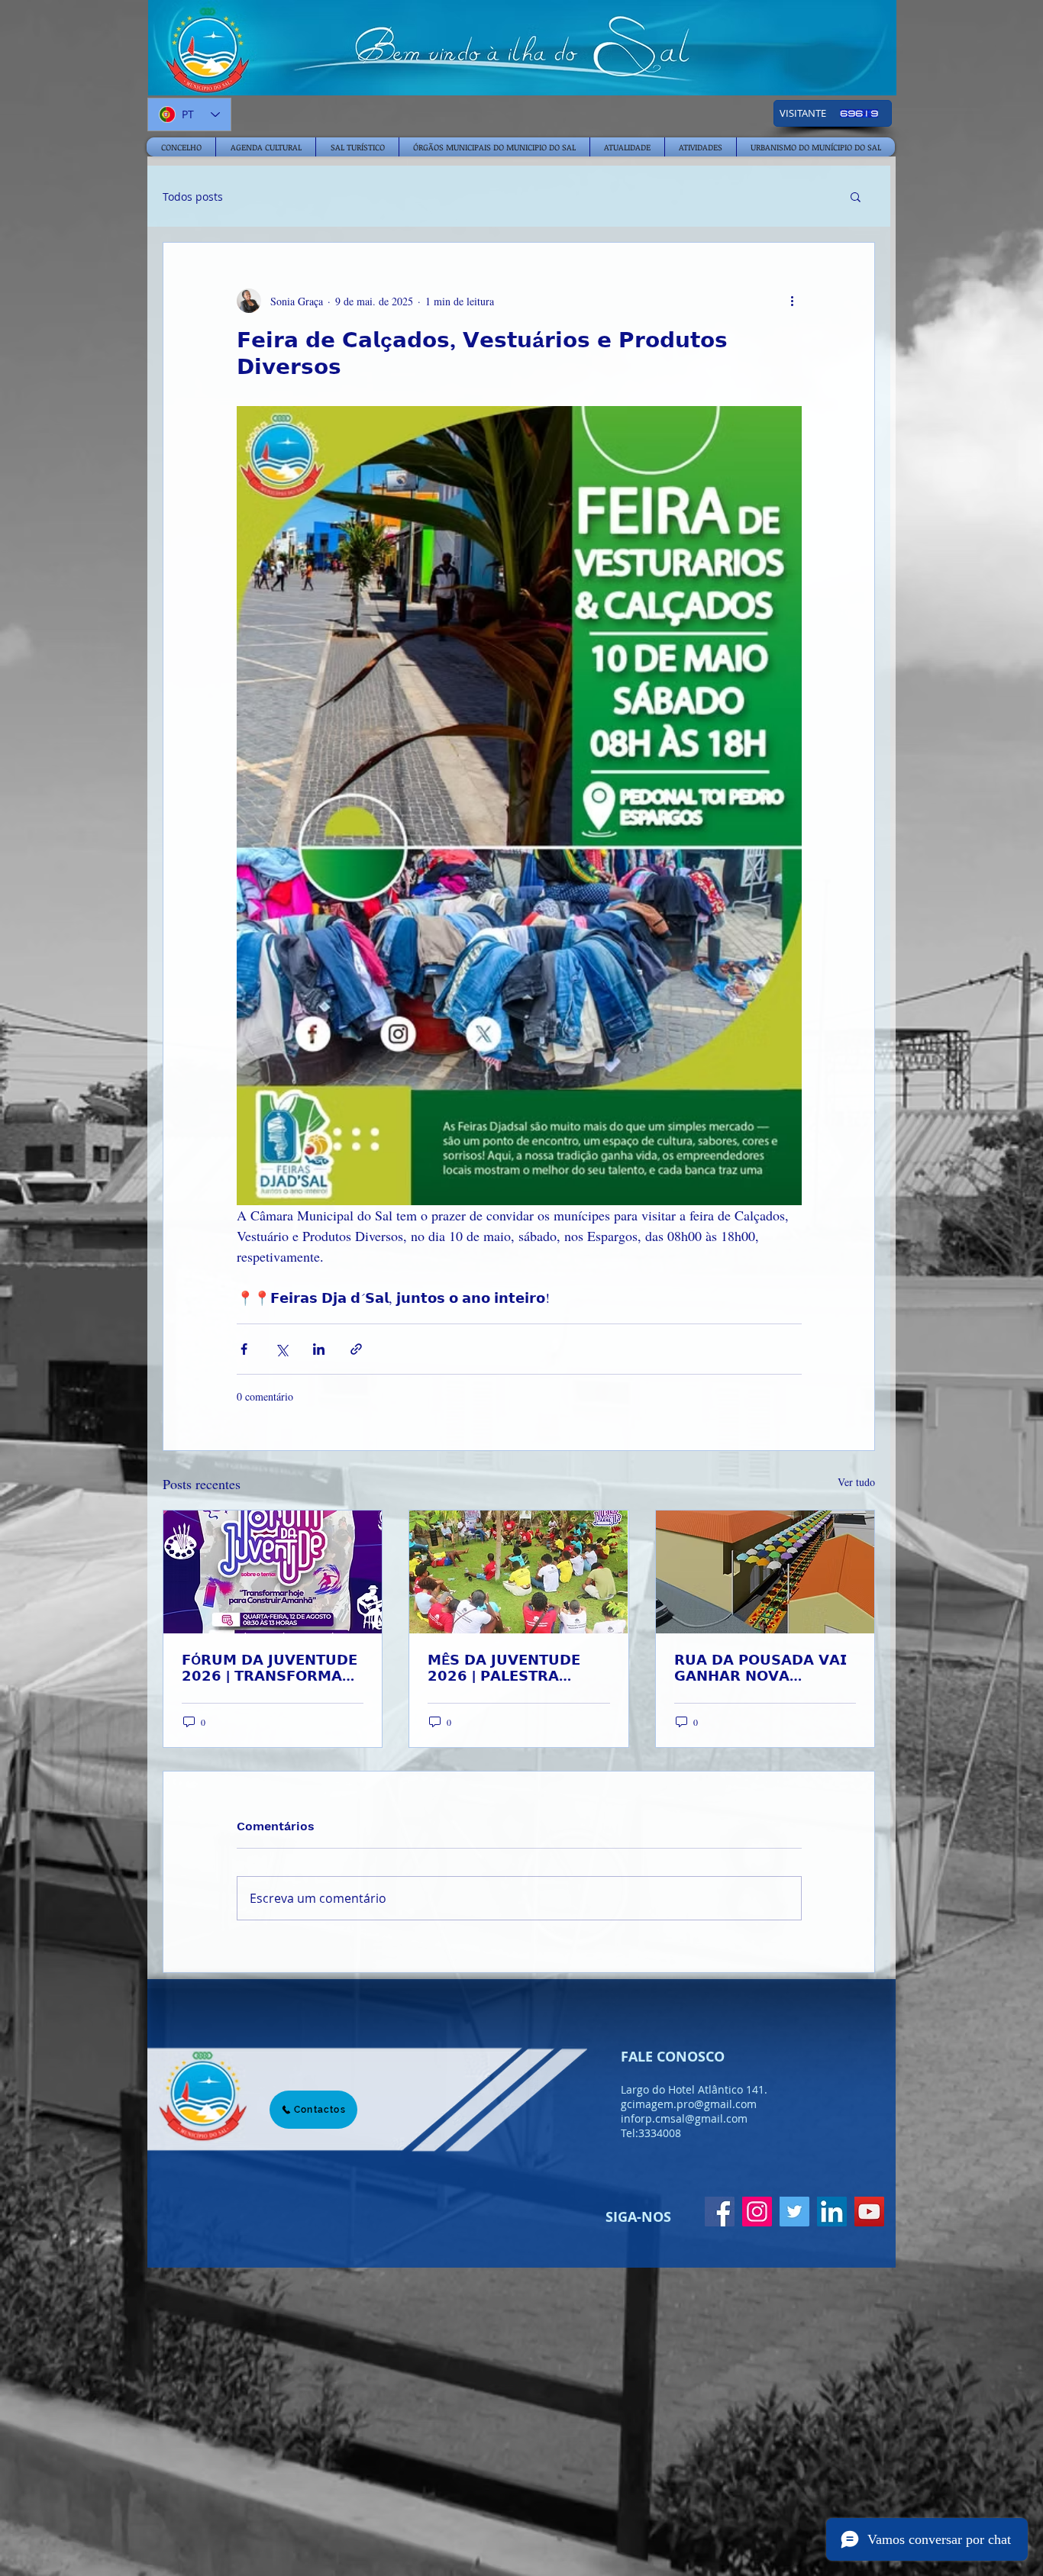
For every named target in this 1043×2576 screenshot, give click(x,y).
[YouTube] (869, 2212)
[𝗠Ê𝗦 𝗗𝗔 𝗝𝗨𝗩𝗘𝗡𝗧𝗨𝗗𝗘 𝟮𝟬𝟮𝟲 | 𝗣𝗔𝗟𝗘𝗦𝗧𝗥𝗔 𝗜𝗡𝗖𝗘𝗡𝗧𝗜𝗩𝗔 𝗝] (518, 1572)
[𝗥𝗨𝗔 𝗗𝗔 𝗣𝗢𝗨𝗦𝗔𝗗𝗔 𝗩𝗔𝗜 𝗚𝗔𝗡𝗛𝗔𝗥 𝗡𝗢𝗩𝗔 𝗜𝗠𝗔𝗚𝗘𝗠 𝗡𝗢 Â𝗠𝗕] (765, 1572)
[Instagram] (757, 2212)
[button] (856, 196)
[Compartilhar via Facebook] (244, 1349)
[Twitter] (794, 2212)
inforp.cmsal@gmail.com (684, 2118)
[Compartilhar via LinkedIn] (319, 1349)
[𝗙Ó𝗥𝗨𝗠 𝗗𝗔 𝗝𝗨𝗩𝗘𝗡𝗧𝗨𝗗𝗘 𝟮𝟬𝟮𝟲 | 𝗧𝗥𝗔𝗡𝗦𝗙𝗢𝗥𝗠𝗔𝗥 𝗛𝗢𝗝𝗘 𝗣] (273, 1572)
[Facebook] (720, 2212)
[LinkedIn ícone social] (832, 2212)
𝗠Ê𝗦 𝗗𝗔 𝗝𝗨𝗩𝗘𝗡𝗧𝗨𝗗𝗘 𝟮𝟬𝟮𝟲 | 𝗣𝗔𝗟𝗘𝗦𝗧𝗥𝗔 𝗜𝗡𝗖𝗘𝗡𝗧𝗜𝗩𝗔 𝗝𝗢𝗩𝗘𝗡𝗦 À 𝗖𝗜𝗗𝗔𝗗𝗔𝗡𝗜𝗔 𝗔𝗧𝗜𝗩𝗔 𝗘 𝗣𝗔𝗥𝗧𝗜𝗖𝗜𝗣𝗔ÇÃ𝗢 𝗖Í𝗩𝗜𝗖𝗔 (513, 1668)
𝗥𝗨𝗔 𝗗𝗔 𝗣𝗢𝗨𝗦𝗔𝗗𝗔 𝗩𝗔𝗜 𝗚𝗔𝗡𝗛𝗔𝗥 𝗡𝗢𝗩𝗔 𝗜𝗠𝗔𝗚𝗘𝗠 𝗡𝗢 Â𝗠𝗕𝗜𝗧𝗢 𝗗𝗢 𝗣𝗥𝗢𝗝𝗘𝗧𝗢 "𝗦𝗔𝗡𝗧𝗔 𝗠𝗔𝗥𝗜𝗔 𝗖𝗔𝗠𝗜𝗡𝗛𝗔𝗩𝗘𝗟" (760, 1668)
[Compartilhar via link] (356, 1349)
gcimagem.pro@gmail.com (689, 2104)
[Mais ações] (793, 301)
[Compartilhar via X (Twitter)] (281, 1349)
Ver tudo (856, 1482)
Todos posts (193, 197)
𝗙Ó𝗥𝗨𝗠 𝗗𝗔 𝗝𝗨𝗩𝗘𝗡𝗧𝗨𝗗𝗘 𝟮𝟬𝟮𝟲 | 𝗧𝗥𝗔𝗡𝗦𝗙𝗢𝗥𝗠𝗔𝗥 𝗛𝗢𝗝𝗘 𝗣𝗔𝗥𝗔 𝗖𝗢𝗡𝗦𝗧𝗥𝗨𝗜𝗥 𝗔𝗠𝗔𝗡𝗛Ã (272, 1668)
